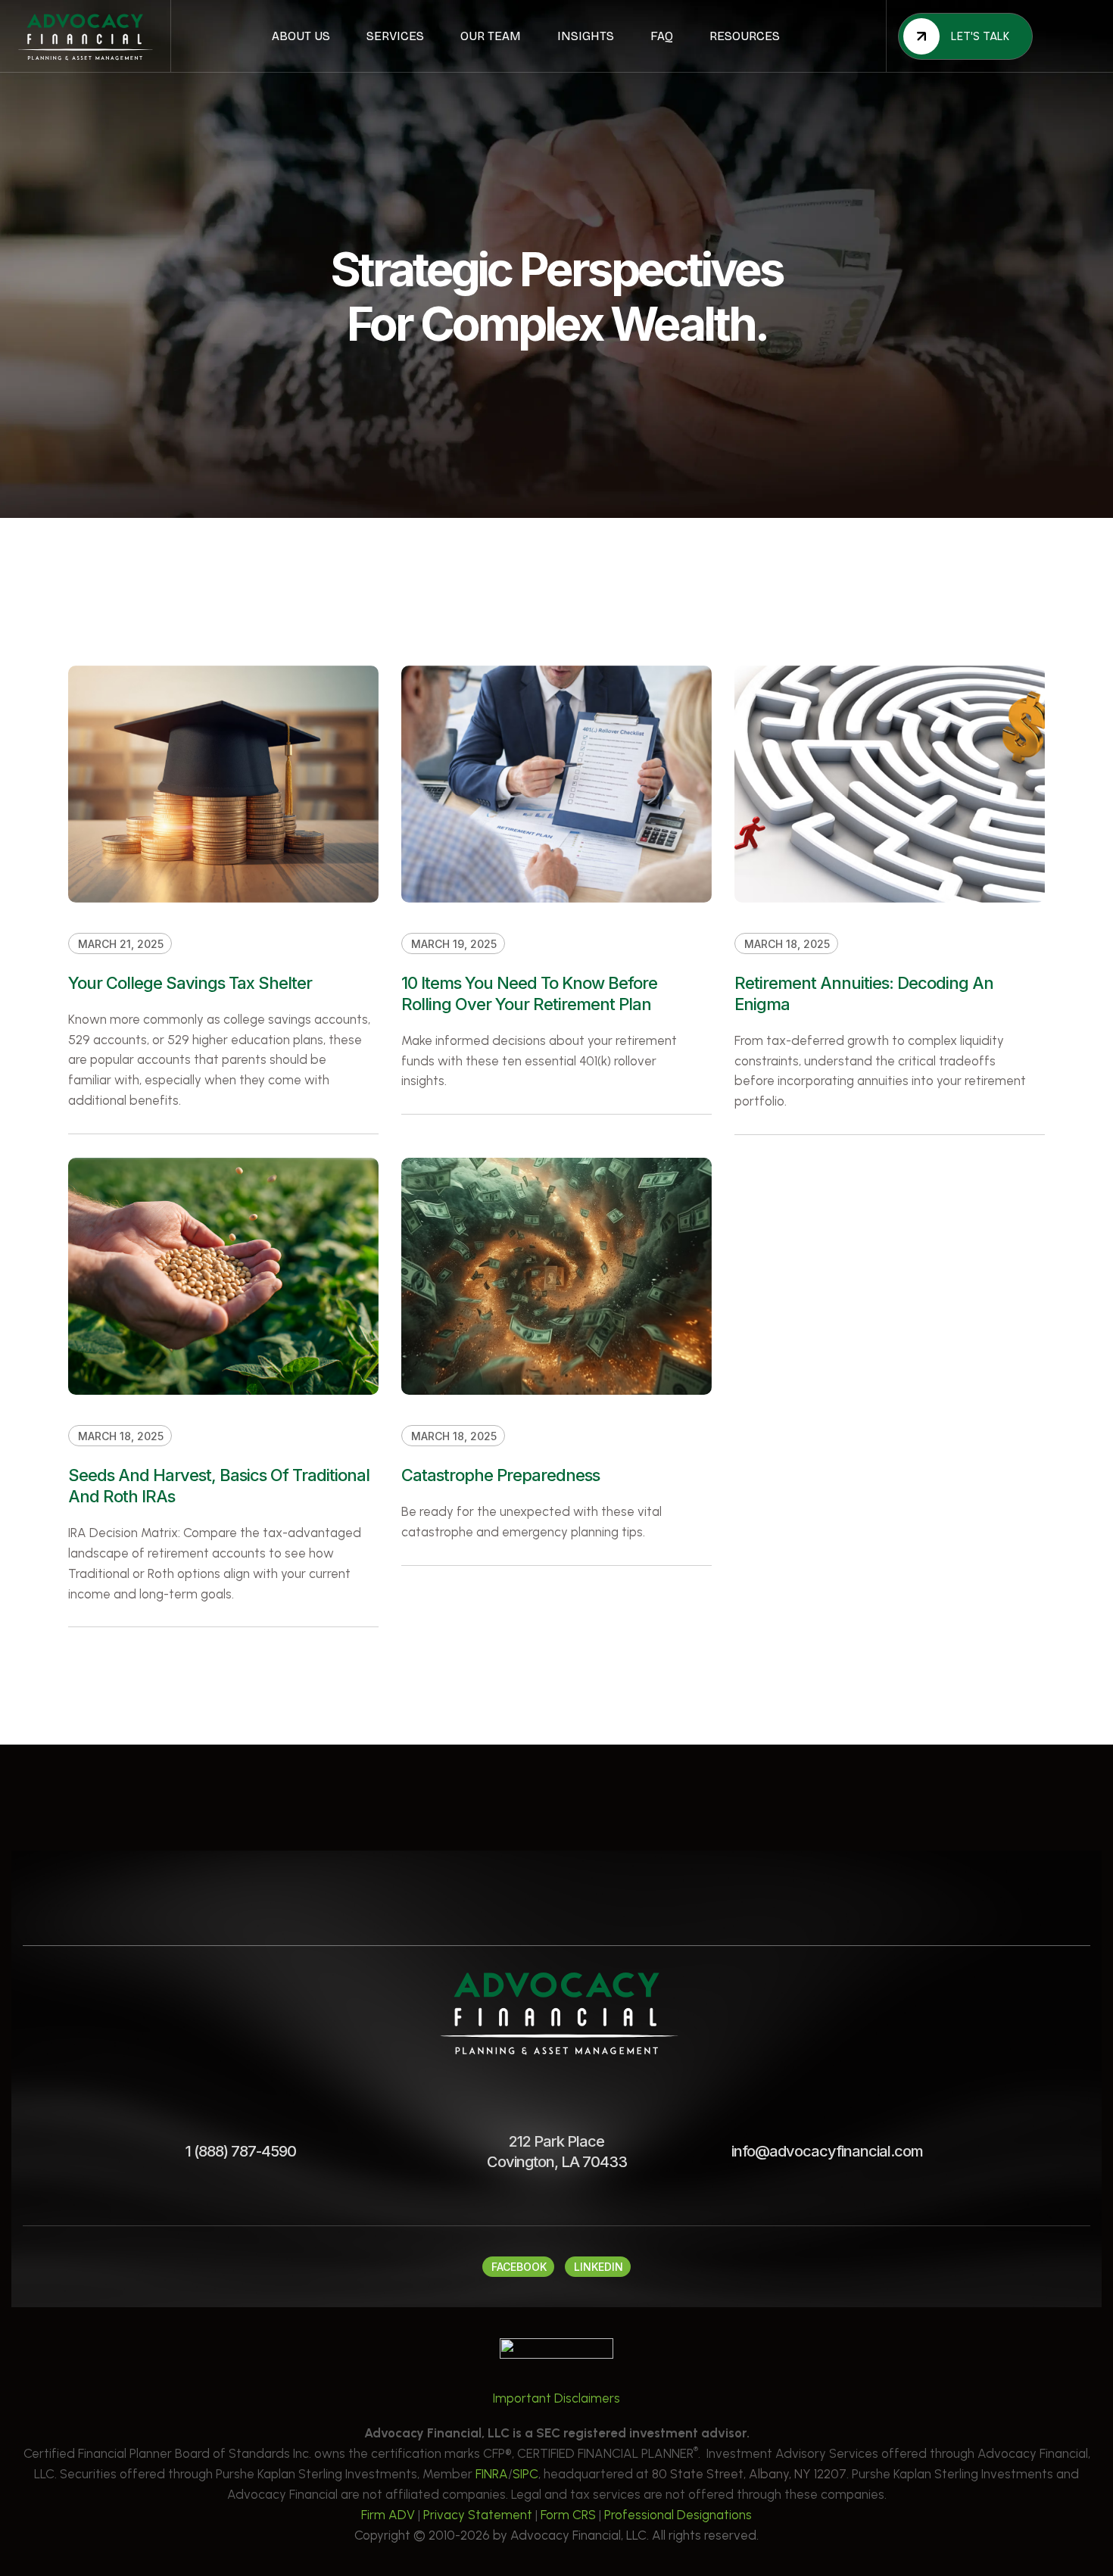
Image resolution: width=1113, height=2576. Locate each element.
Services (395, 36)
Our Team (491, 36)
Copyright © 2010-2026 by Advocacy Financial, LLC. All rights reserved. (556, 2535)
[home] (85, 36)
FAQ (662, 36)
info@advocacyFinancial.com (827, 2151)
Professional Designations (678, 2515)
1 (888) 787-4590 (241, 2151)
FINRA (492, 2474)
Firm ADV (388, 2515)
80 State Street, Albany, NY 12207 (749, 2474)
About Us (301, 36)
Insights (586, 36)
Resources (745, 36)
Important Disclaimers (556, 2398)
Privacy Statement (478, 2515)
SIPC (525, 2474)
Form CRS (568, 2515)
